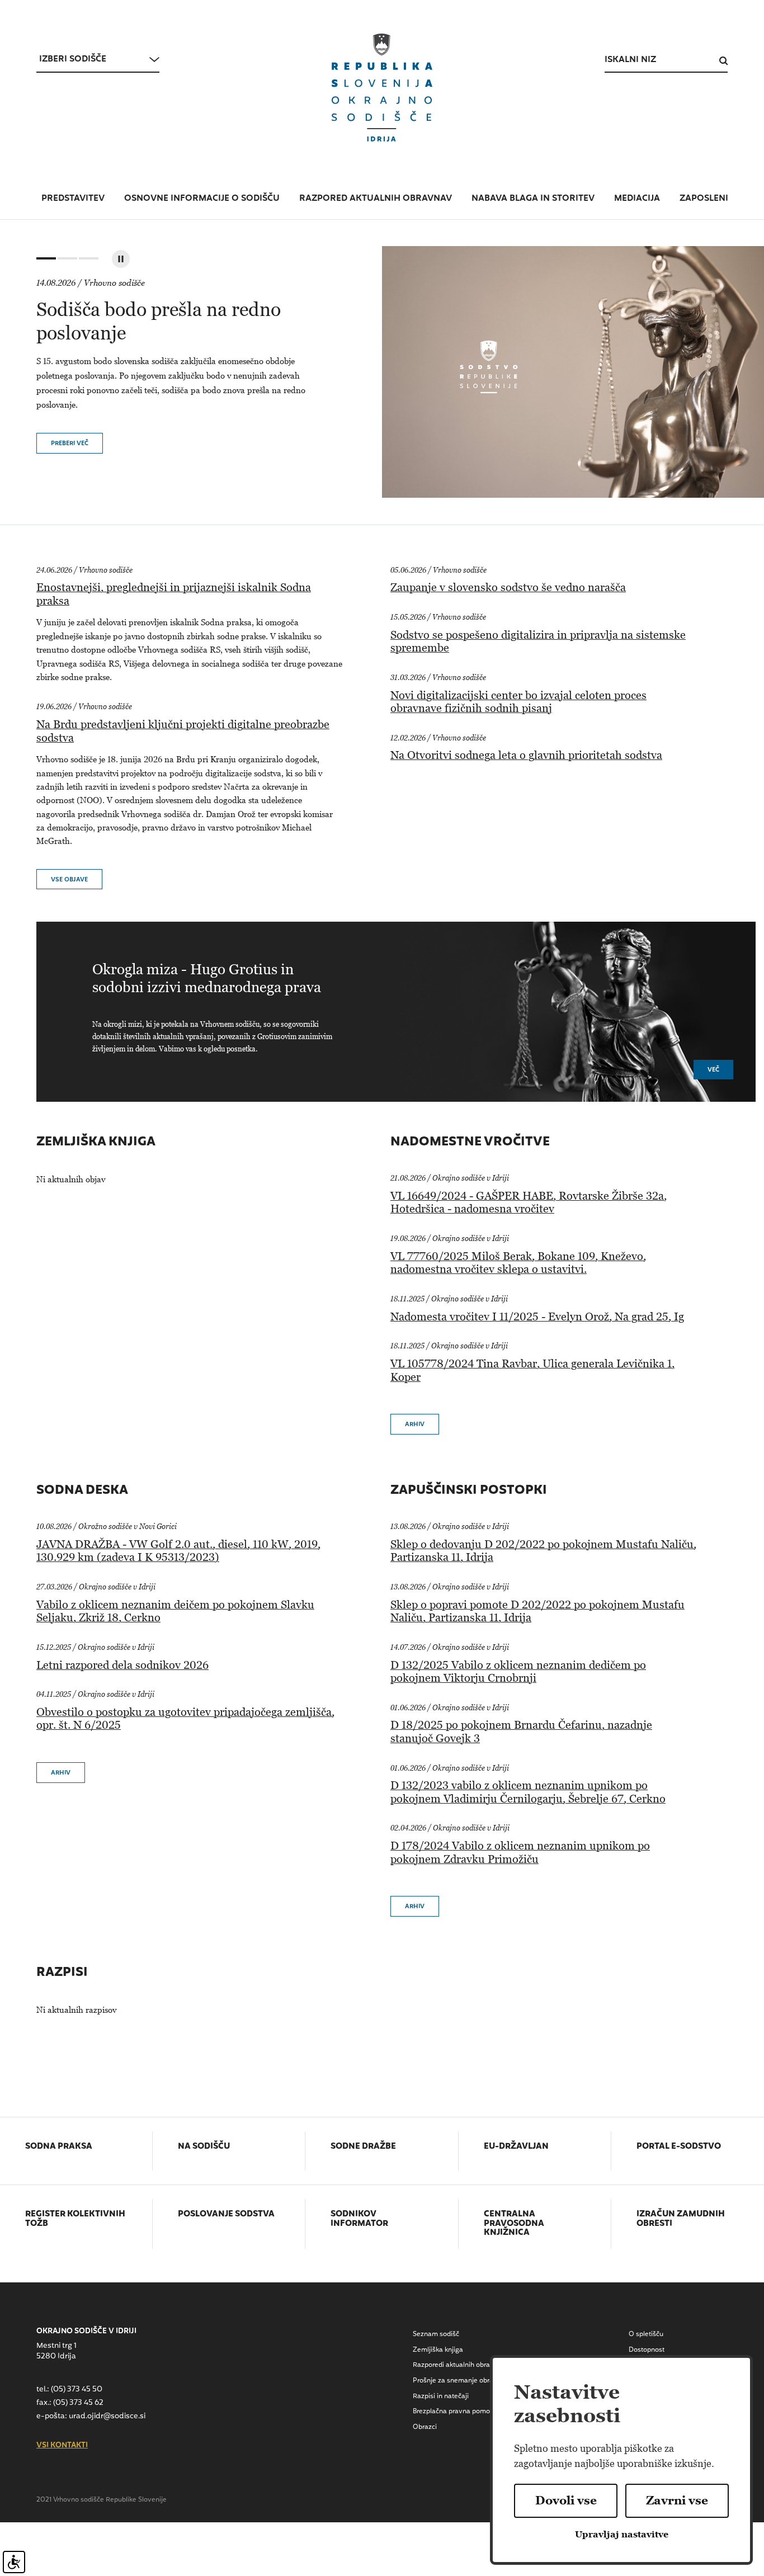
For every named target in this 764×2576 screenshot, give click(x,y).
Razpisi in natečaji (441, 2396)
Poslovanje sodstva (226, 2215)
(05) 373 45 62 (78, 2403)
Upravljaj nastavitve (622, 2534)
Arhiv (415, 1425)
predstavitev (73, 199)
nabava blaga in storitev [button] (533, 199)
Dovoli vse (566, 2500)
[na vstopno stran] (382, 88)
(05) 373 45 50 (77, 2389)
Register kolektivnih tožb (75, 2219)
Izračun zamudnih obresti (681, 2219)
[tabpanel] (382, 372)
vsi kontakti (62, 2446)
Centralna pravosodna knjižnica (514, 2224)
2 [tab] (66, 261)
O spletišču (646, 2334)
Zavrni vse (677, 2500)
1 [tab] (45, 261)
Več (713, 1070)
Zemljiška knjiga (438, 2350)
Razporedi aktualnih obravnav (459, 2365)
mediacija (637, 199)
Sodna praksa (59, 2147)
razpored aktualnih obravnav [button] (376, 199)
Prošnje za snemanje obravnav (461, 2381)
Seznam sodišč (436, 2334)
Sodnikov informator (359, 2219)
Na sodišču (204, 2147)
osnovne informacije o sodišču (202, 199)
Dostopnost (647, 2350)
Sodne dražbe (363, 2147)
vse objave (69, 880)
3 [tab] (87, 261)
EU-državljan (516, 2147)
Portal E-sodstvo (679, 2147)
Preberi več (70, 444)
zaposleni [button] (704, 199)
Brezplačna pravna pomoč (453, 2412)
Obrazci (425, 2427)
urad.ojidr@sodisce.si (107, 2416)
